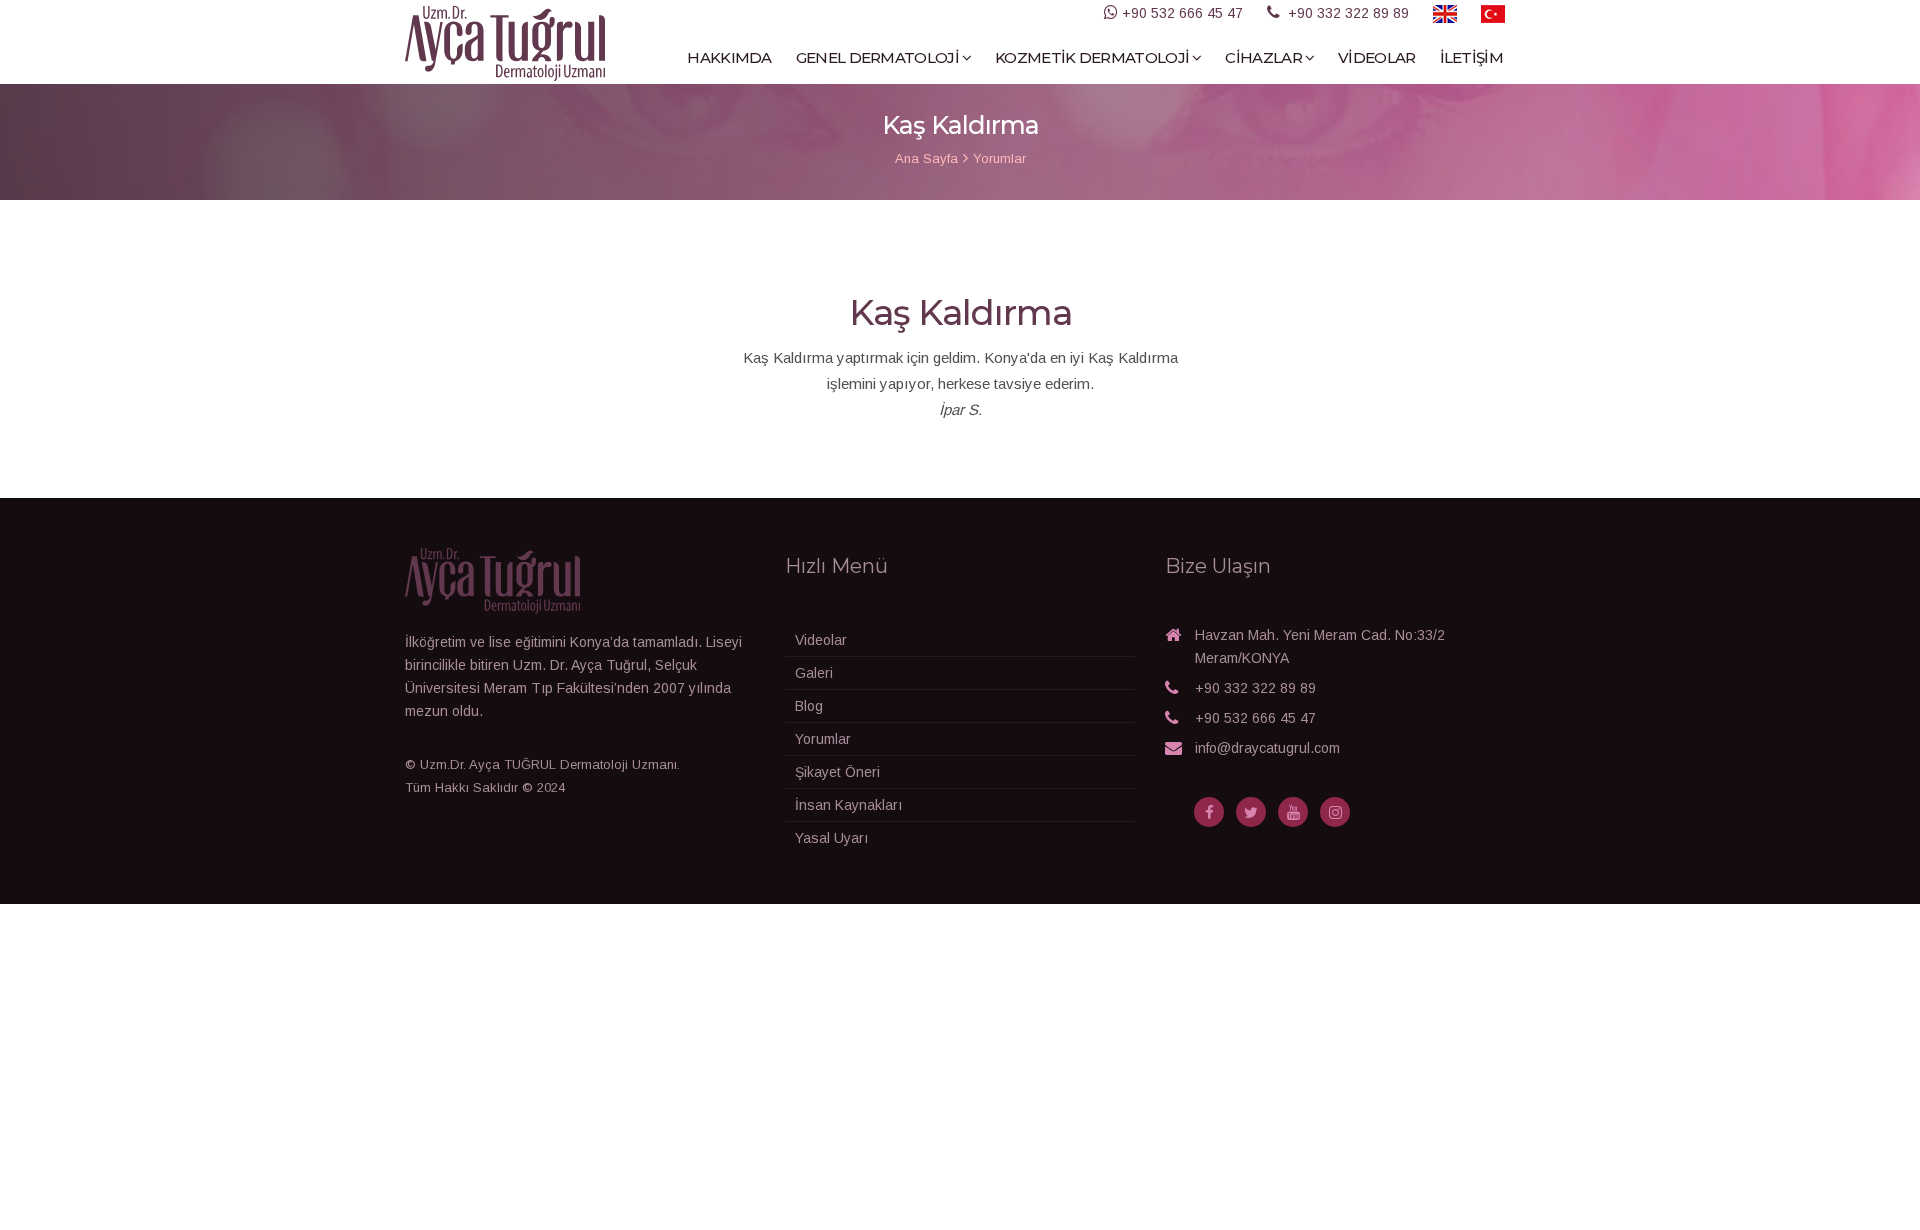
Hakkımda (729, 57)
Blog (809, 706)
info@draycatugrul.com (1267, 748)
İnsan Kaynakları (848, 805)
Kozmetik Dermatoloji (1092, 57)
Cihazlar (1263, 57)
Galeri (814, 673)
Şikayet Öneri (837, 772)
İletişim (1471, 57)
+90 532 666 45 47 (1255, 718)
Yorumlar (999, 158)
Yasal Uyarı (831, 838)
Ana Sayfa (926, 158)
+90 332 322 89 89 (1255, 688)
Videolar (1376, 57)
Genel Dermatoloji (877, 57)
